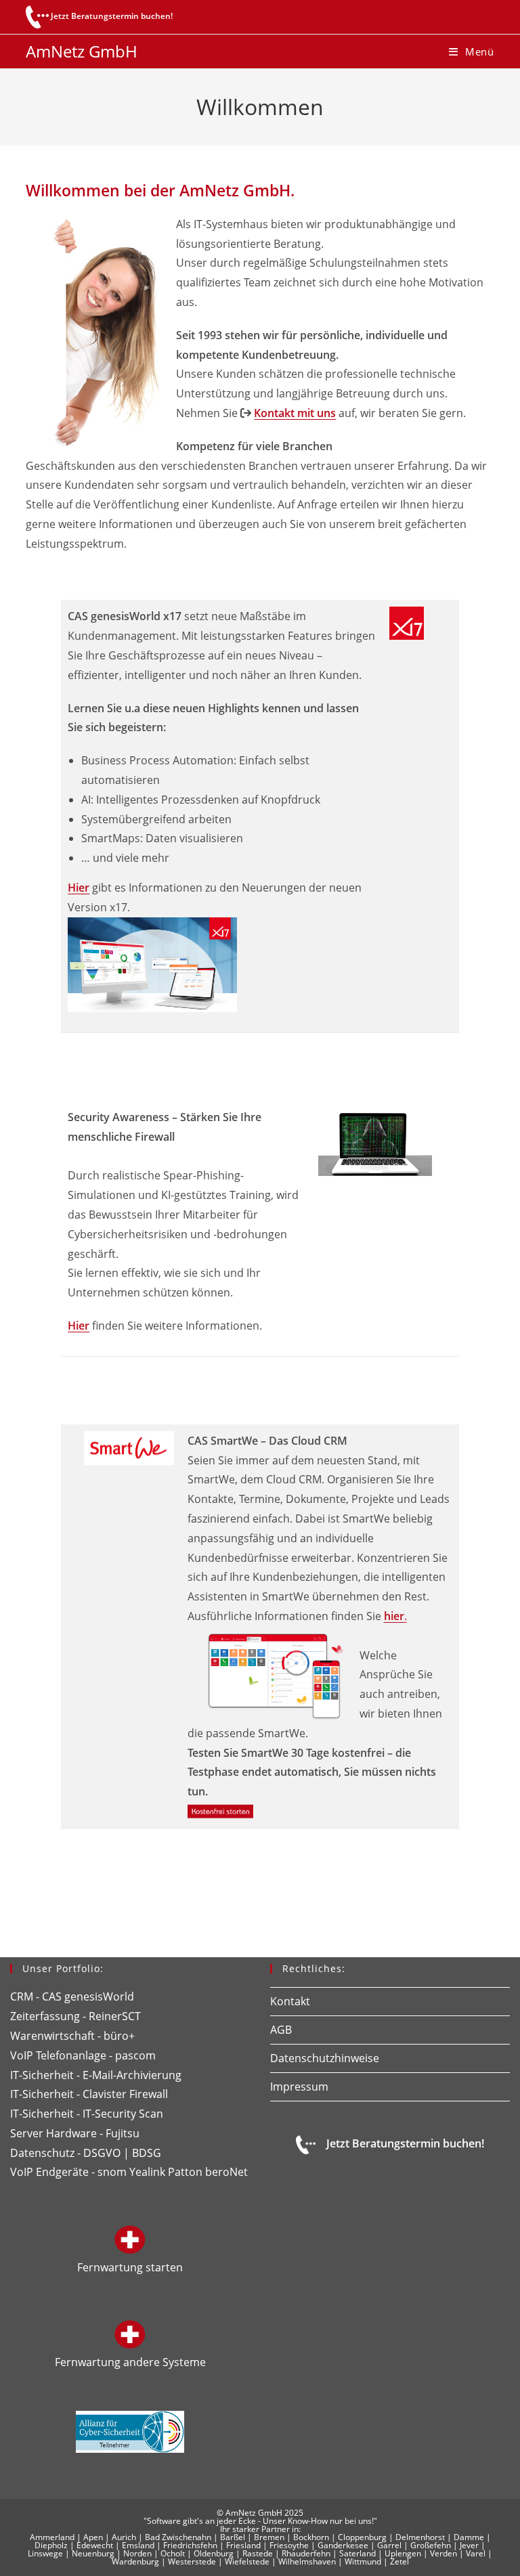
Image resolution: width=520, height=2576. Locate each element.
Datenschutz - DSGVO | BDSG (86, 2153)
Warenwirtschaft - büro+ (72, 2036)
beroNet (226, 2172)
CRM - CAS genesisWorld (72, 1996)
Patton (185, 2172)
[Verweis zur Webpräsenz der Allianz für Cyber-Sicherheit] (130, 2430)
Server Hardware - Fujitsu (75, 2133)
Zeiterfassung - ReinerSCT (75, 2016)
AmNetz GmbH (82, 51)
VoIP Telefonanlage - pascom (83, 2055)
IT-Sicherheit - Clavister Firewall (89, 2094)
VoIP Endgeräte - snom (68, 2172)
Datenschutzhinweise (325, 2058)
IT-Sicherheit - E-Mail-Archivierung (96, 2075)
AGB (281, 2030)
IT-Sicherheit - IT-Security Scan (87, 2114)
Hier (79, 888)
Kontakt (290, 2001)
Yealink (147, 2172)
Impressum (299, 2087)
